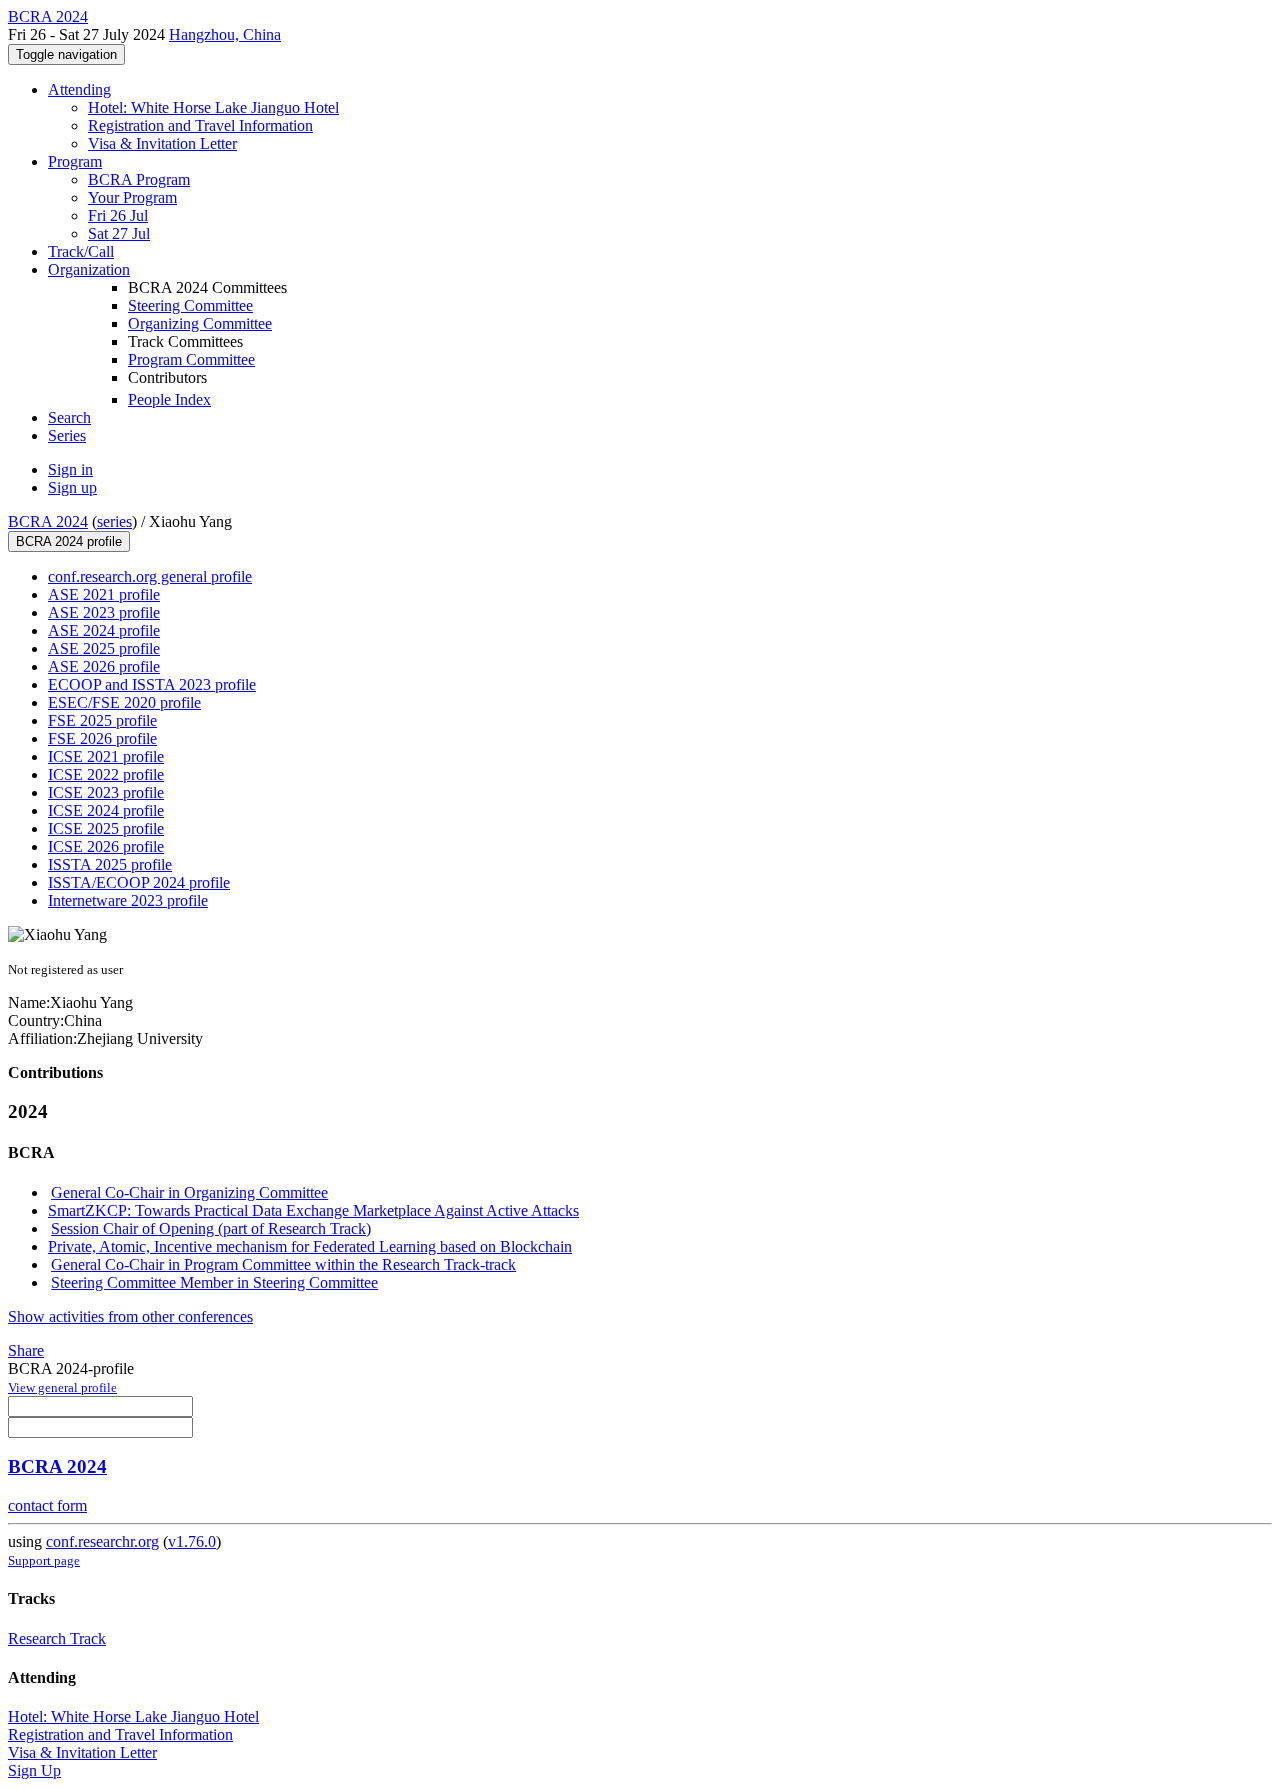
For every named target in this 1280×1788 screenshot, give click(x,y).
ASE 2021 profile (104, 594)
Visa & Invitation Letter (162, 143)
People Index (169, 399)
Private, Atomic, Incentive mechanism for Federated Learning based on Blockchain (310, 1246)
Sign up (72, 487)
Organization (89, 269)
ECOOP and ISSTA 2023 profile (152, 684)
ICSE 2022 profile (106, 774)
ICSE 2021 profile (106, 756)
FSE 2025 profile (102, 720)
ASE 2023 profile (104, 612)
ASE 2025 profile (104, 648)
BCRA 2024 (48, 521)
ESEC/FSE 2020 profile (124, 702)
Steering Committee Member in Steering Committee (214, 1282)
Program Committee (191, 359)
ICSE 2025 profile (106, 828)
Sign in (70, 469)
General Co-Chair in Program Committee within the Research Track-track (283, 1264)
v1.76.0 (192, 1541)
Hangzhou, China (225, 34)
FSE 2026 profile (102, 738)
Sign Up (34, 1770)
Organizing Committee (200, 323)
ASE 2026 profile (104, 666)
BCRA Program (139, 179)
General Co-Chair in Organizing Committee (189, 1192)
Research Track (57, 1638)
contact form (47, 1505)
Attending (79, 89)
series (114, 521)
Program (75, 161)
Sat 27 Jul (119, 233)
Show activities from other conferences (130, 1316)
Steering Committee (190, 305)
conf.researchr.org (102, 1541)
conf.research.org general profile (150, 576)
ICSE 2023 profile (106, 792)
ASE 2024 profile (104, 630)
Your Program (132, 197)
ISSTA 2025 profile (110, 864)
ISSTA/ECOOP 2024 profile (139, 882)
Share (26, 1350)
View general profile (62, 1387)
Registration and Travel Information (200, 125)
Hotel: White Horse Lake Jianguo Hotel (213, 107)
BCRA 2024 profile (69, 541)
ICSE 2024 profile (106, 810)
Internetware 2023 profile (128, 900)
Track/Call (81, 251)
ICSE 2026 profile (106, 846)
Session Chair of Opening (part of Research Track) (211, 1228)
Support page (44, 1560)
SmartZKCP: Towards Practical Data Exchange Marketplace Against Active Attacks (313, 1210)
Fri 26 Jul (118, 215)
